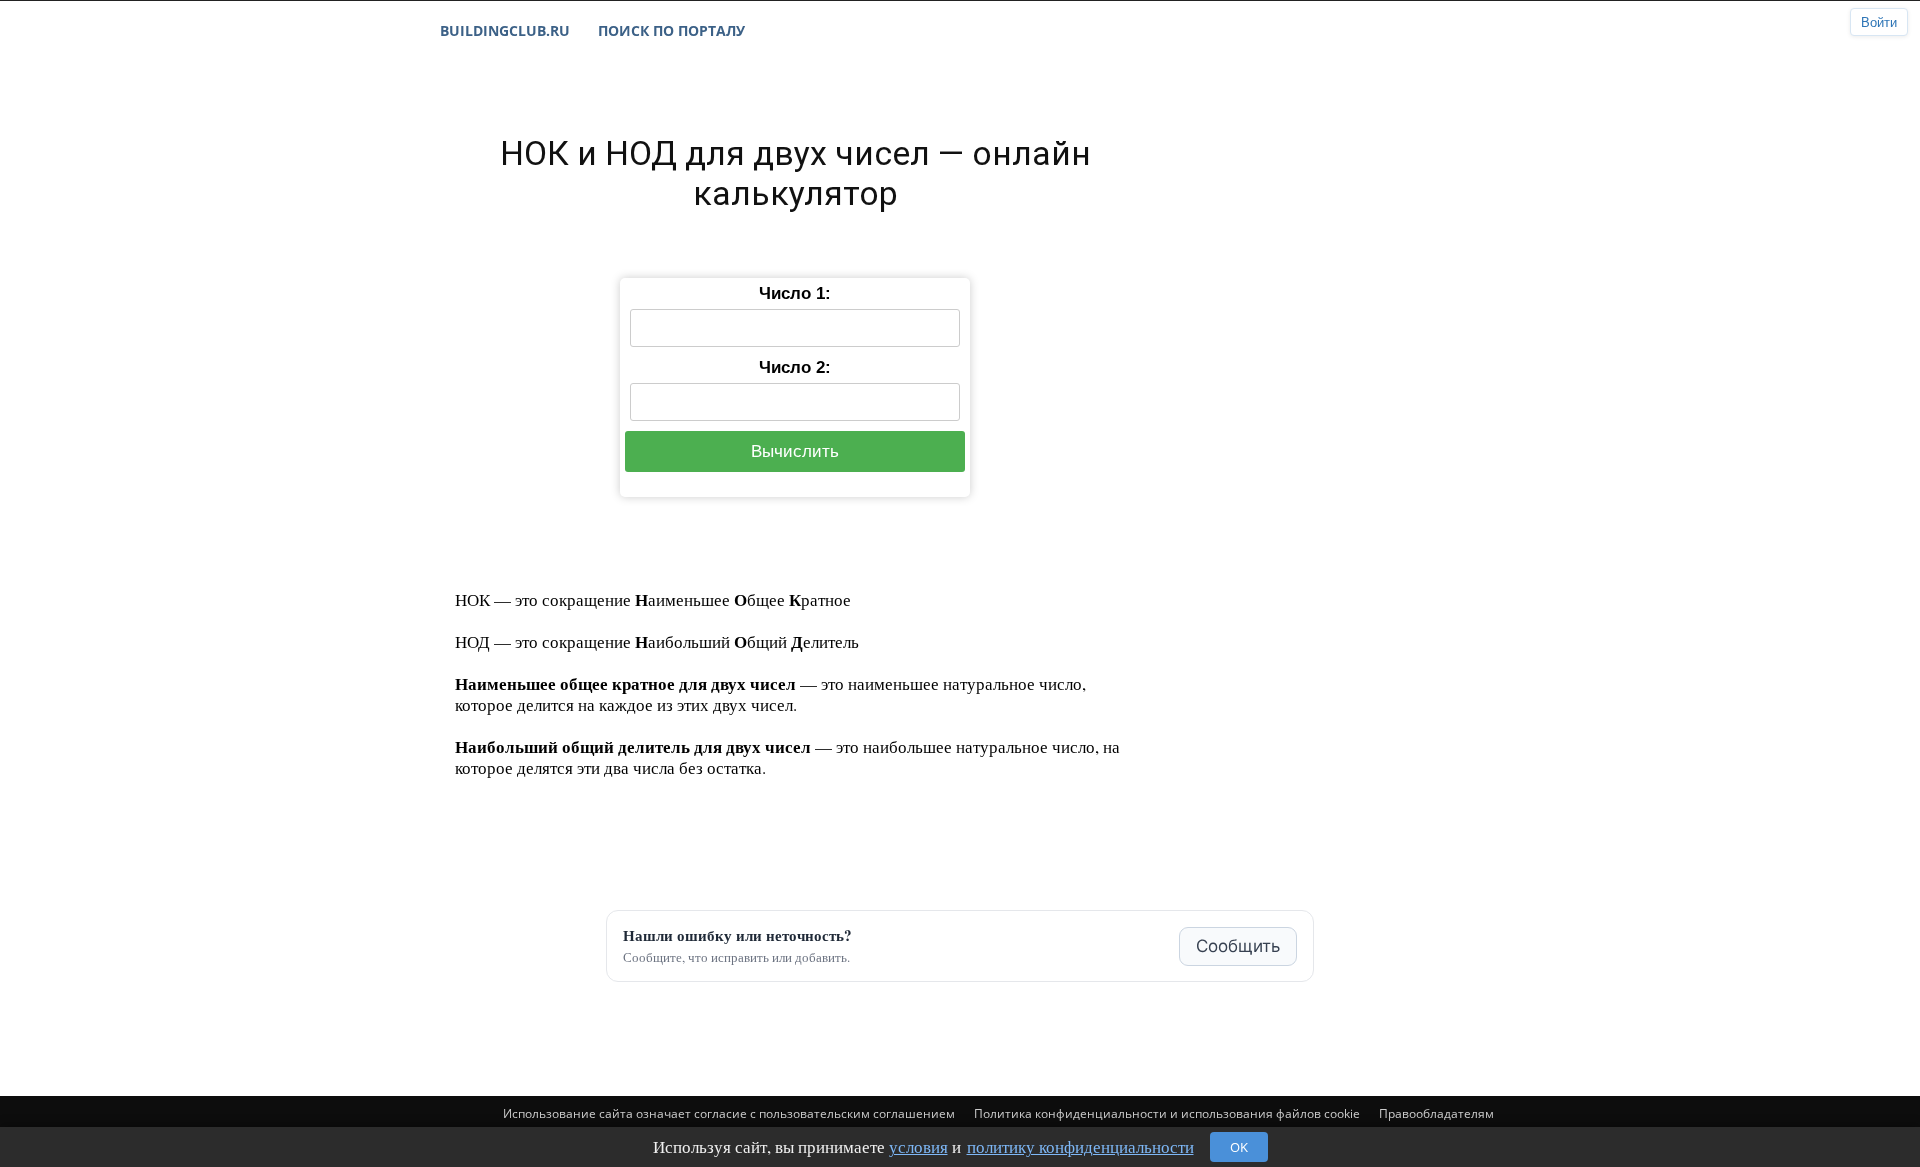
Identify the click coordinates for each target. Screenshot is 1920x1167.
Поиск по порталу (671, 30)
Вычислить (795, 451)
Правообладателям (1436, 1113)
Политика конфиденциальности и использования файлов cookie (1167, 1113)
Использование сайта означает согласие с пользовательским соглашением (729, 1113)
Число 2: (795, 367)
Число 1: (795, 293)
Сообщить (1238, 946)
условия (918, 1146)
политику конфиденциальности (1080, 1146)
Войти (1879, 22)
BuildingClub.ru (505, 30)
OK (1239, 1147)
